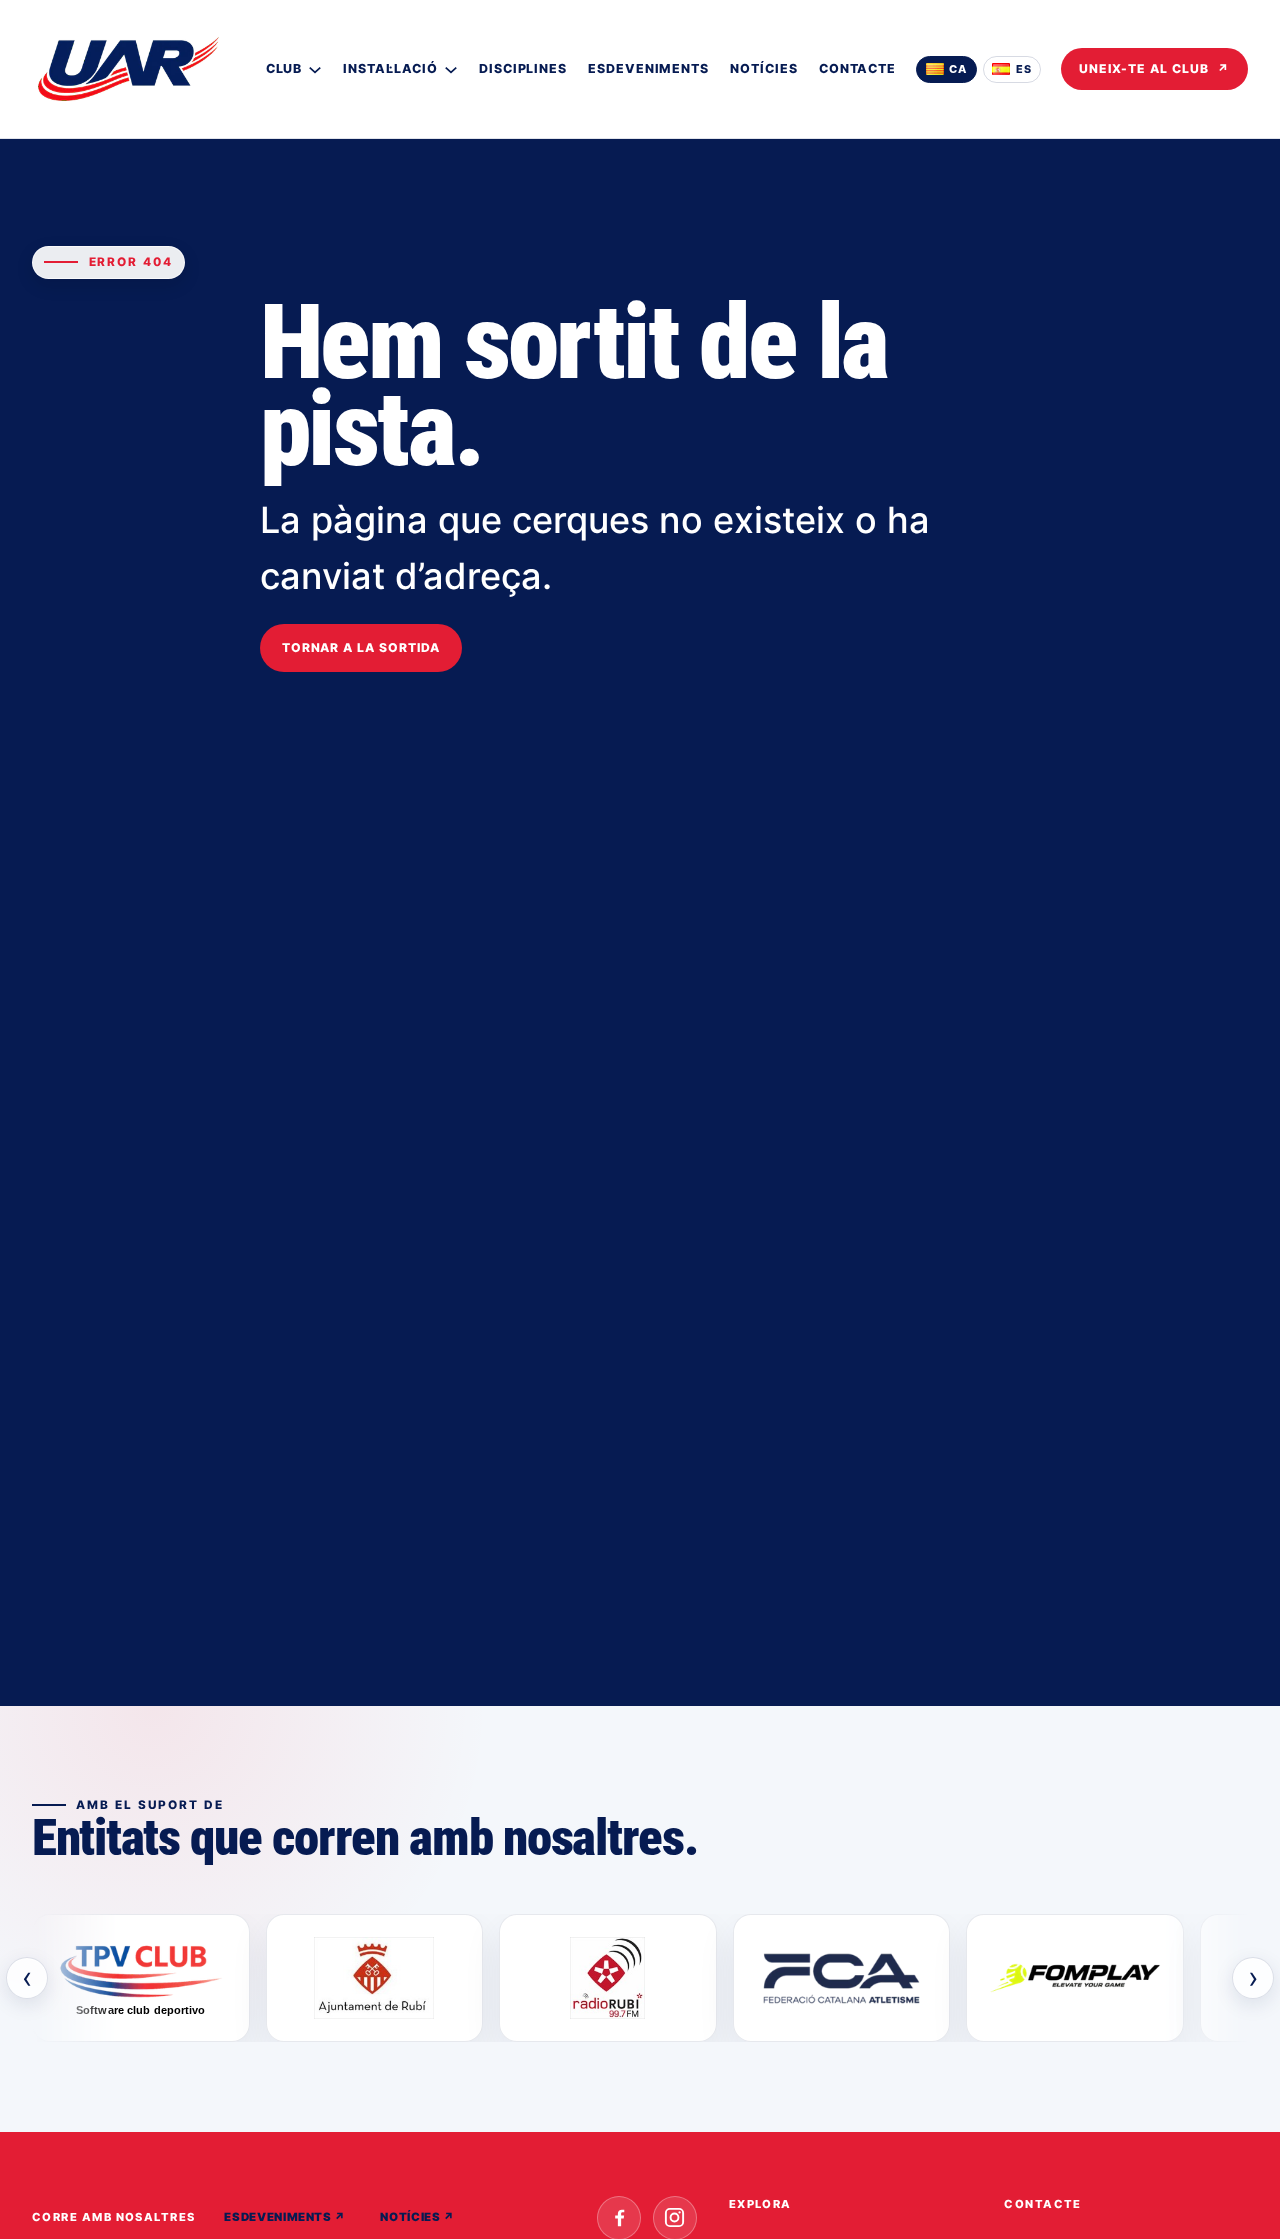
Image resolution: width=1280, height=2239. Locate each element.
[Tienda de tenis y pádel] (1075, 1978)
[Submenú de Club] (315, 69)
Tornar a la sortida (361, 647)
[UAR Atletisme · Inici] (128, 69)
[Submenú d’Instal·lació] (451, 69)
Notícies (417, 2217)
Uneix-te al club (1154, 68)
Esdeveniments (285, 2217)
